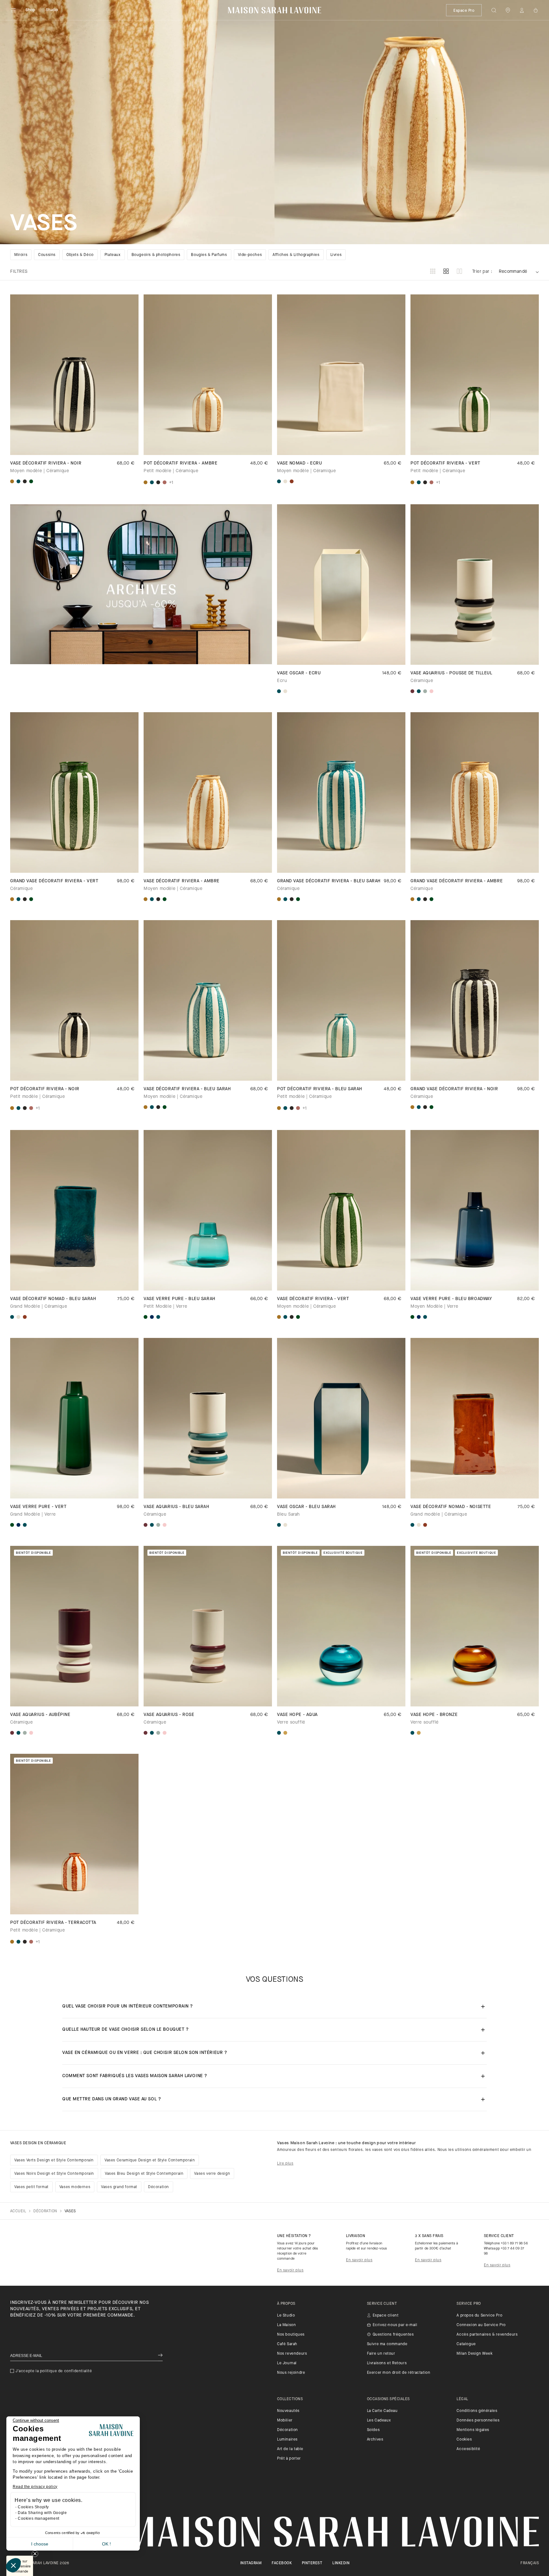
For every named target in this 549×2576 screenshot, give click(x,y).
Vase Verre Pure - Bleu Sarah (180, 1299)
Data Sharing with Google (42, 2513)
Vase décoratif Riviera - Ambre (182, 881)
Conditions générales (477, 2411)
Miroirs (21, 255)
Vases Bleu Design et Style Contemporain (144, 2174)
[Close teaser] (35, 2554)
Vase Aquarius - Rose (169, 1715)
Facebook (282, 2563)
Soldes (373, 2430)
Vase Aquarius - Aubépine (40, 1715)
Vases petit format (31, 2187)
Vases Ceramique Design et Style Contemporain (150, 2160)
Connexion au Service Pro (481, 2325)
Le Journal (287, 2363)
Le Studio (286, 2316)
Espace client (386, 2316)
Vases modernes (75, 2187)
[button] (13, 2565)
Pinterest (312, 2563)
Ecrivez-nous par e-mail (395, 2325)
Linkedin (341, 2563)
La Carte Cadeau (382, 2411)
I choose (40, 2544)
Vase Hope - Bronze (434, 1715)
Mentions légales (473, 2430)
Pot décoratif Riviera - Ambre (180, 463)
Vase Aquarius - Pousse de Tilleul (451, 673)
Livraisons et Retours (387, 2363)
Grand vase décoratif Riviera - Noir (454, 1089)
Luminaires (287, 2440)
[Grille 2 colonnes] (459, 272)
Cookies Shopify (33, 2507)
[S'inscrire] (160, 2356)
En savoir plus (290, 2270)
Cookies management (39, 2518)
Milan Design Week (474, 2354)
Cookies (464, 2440)
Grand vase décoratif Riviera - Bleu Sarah (329, 881)
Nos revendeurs (292, 2354)
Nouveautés (288, 2411)
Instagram (251, 2563)
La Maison (286, 2325)
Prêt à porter (289, 2459)
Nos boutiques (291, 2335)
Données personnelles (478, 2421)
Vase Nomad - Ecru (300, 463)
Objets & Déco (80, 255)
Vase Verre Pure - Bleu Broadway (451, 1299)
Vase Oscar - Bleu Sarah (306, 1507)
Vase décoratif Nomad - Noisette (451, 1507)
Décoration (159, 2187)
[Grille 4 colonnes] (446, 272)
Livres (336, 255)
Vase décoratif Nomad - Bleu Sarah (53, 1299)
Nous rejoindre (291, 2373)
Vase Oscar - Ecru (299, 673)
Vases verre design (212, 2174)
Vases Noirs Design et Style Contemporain (54, 2174)
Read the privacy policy (35, 2487)
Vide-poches (250, 255)
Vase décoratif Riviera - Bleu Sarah (187, 1089)
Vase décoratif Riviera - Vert (313, 1299)
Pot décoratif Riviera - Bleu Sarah (320, 1089)
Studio (52, 10)
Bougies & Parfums (209, 255)
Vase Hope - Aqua (297, 1715)
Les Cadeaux (379, 2421)
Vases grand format (119, 2187)
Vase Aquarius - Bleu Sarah (176, 1507)
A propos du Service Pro (479, 2316)
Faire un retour (381, 2354)
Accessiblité (468, 2449)
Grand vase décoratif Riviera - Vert (54, 881)
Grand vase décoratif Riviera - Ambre (457, 881)
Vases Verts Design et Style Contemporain (54, 2160)
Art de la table (290, 2449)
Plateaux (113, 255)
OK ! (106, 2544)
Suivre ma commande (387, 2344)
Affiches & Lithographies (296, 255)
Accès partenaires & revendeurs (487, 2335)
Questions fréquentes (393, 2335)
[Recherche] (494, 10)
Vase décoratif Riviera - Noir (46, 463)
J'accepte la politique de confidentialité (54, 2371)
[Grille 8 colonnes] (433, 272)
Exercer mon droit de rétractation (399, 2373)
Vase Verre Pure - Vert (38, 1507)
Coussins (47, 255)
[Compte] (522, 10)
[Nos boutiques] (508, 10)
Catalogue (466, 2344)
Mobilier (285, 2421)
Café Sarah (287, 2344)
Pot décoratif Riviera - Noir (45, 1089)
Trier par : (482, 272)
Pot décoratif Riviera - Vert (445, 463)
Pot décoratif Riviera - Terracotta (53, 1923)
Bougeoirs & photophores (156, 255)
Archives (375, 2440)
